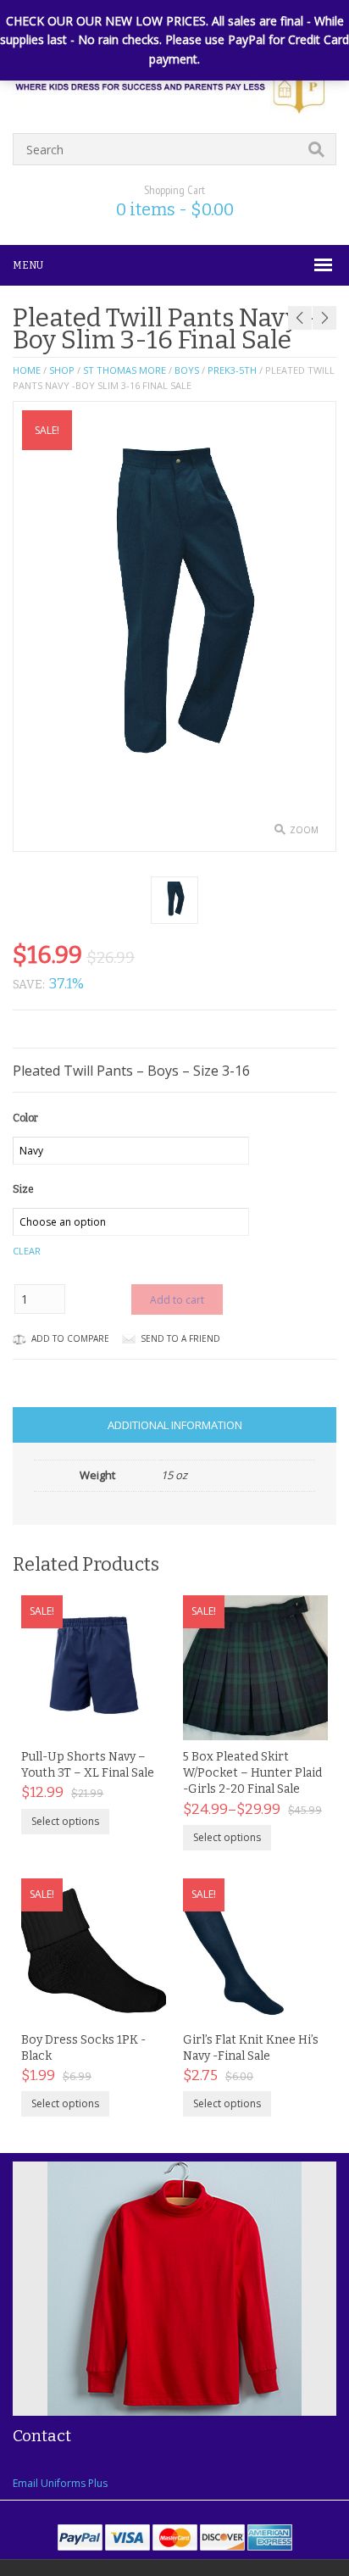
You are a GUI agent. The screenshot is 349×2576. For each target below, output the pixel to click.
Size (23, 1189)
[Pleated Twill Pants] (174, 900)
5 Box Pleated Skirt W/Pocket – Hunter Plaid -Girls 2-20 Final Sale (252, 1773)
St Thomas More (125, 370)
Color (25, 1118)
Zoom (304, 830)
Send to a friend (180, 1338)
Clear (27, 1251)
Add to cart (177, 1300)
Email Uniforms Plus (60, 2483)
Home (27, 370)
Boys (187, 370)
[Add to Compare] (136, 1722)
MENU (28, 265)
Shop (62, 370)
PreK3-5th (232, 370)
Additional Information (175, 1425)
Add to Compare (70, 1338)
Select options (65, 1821)
